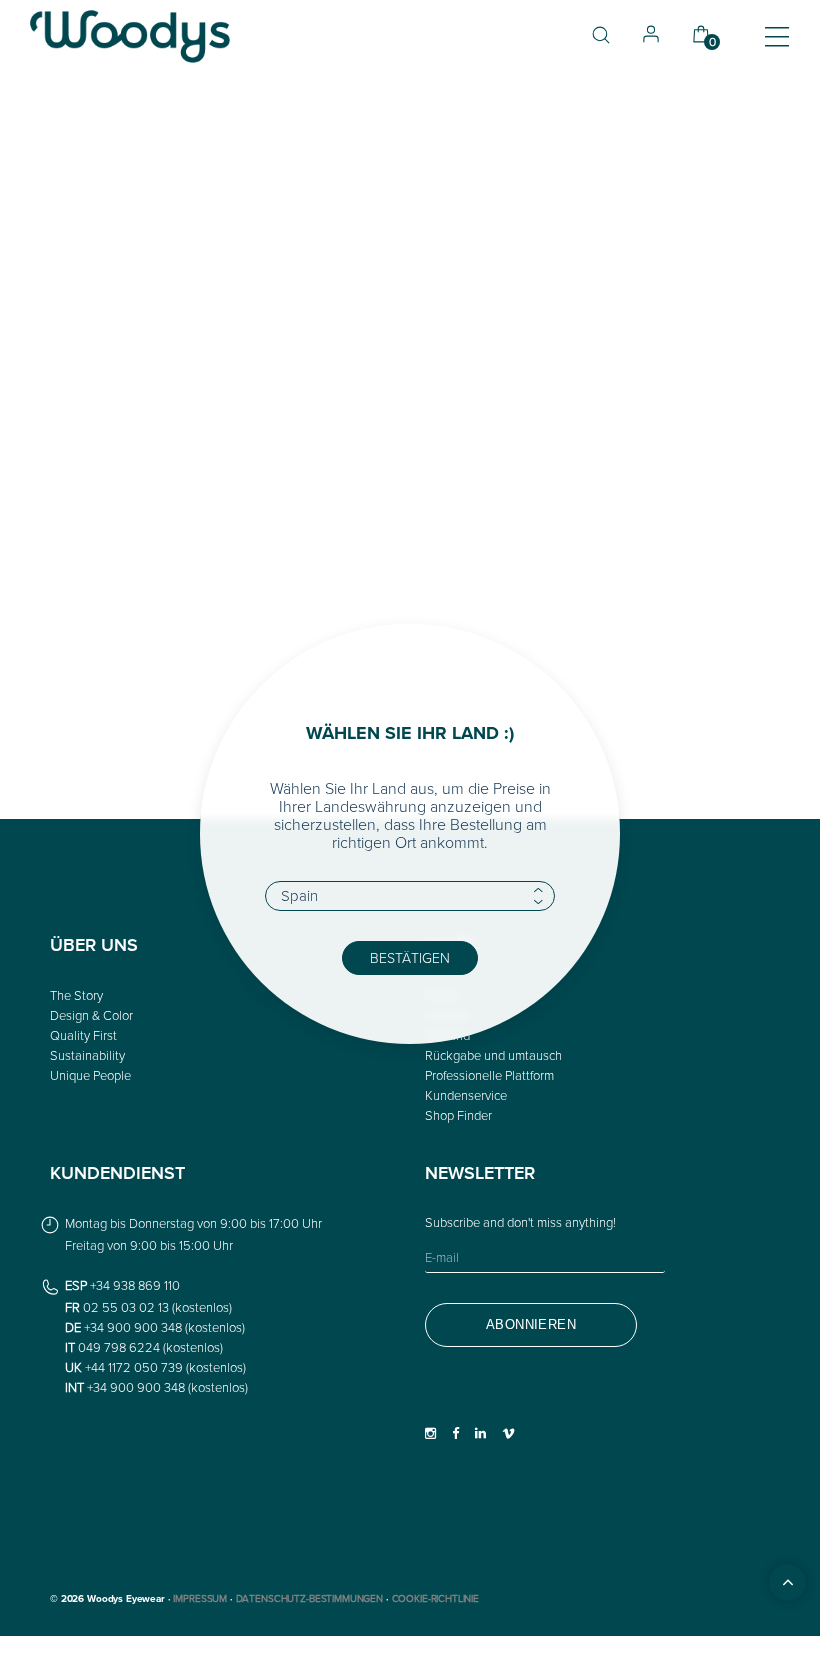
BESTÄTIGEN (410, 957)
